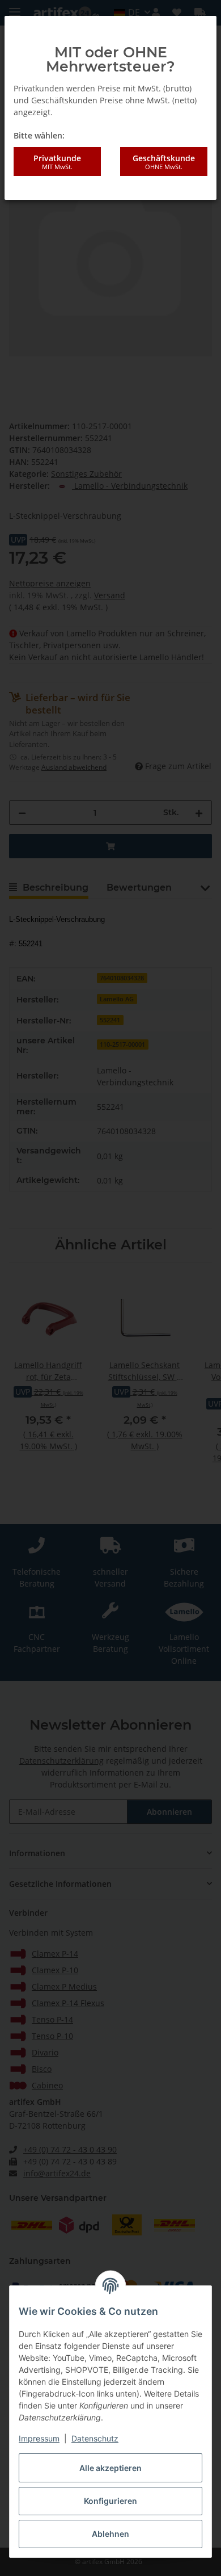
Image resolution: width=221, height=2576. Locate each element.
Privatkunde (57, 162)
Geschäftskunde (164, 162)
